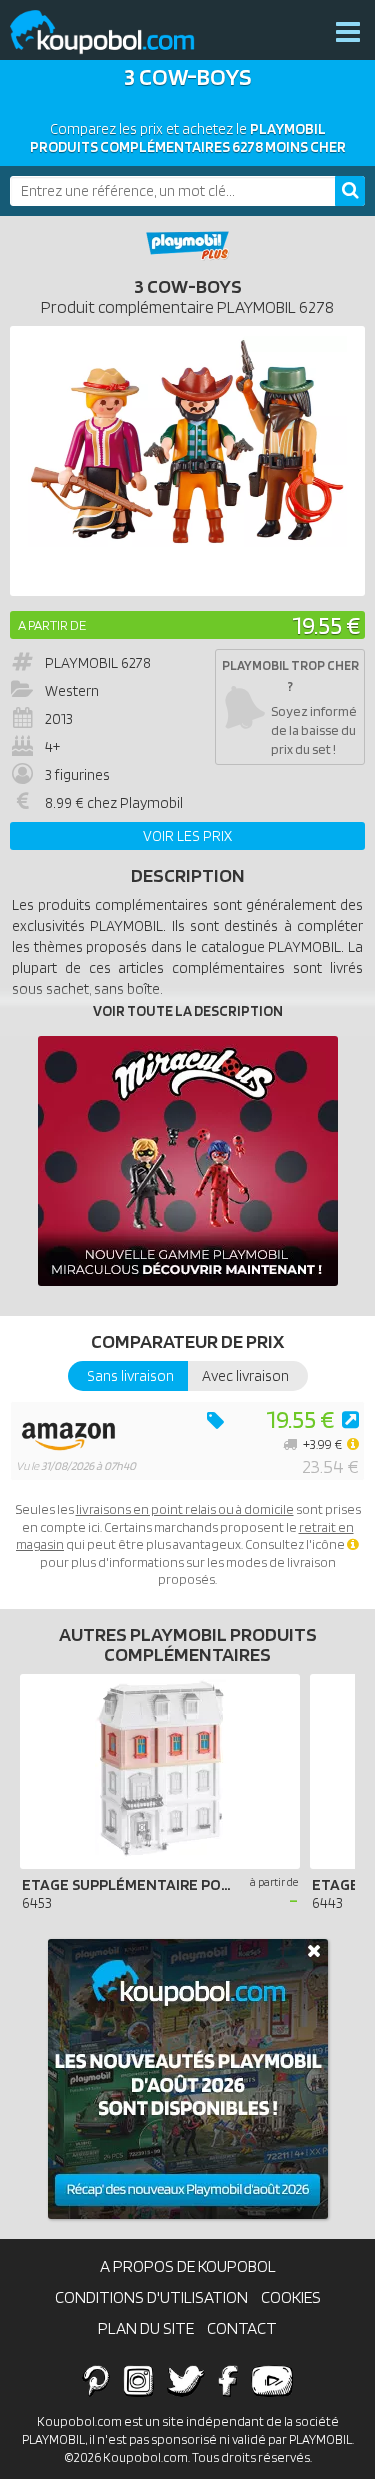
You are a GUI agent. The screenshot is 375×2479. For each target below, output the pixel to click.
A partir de (52, 625)
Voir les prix (187, 836)
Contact (242, 2328)
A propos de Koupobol (188, 2266)
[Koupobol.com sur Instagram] (138, 2380)
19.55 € (326, 624)
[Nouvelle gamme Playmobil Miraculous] (188, 1161)
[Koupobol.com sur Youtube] (272, 2380)
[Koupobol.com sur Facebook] (227, 2380)
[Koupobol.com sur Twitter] (186, 2380)
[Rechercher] (350, 191)
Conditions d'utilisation (151, 2297)
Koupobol (115, 32)
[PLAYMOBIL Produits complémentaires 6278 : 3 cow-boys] (187, 461)
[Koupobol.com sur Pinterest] (96, 2380)
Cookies (291, 2297)
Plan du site (146, 2328)
